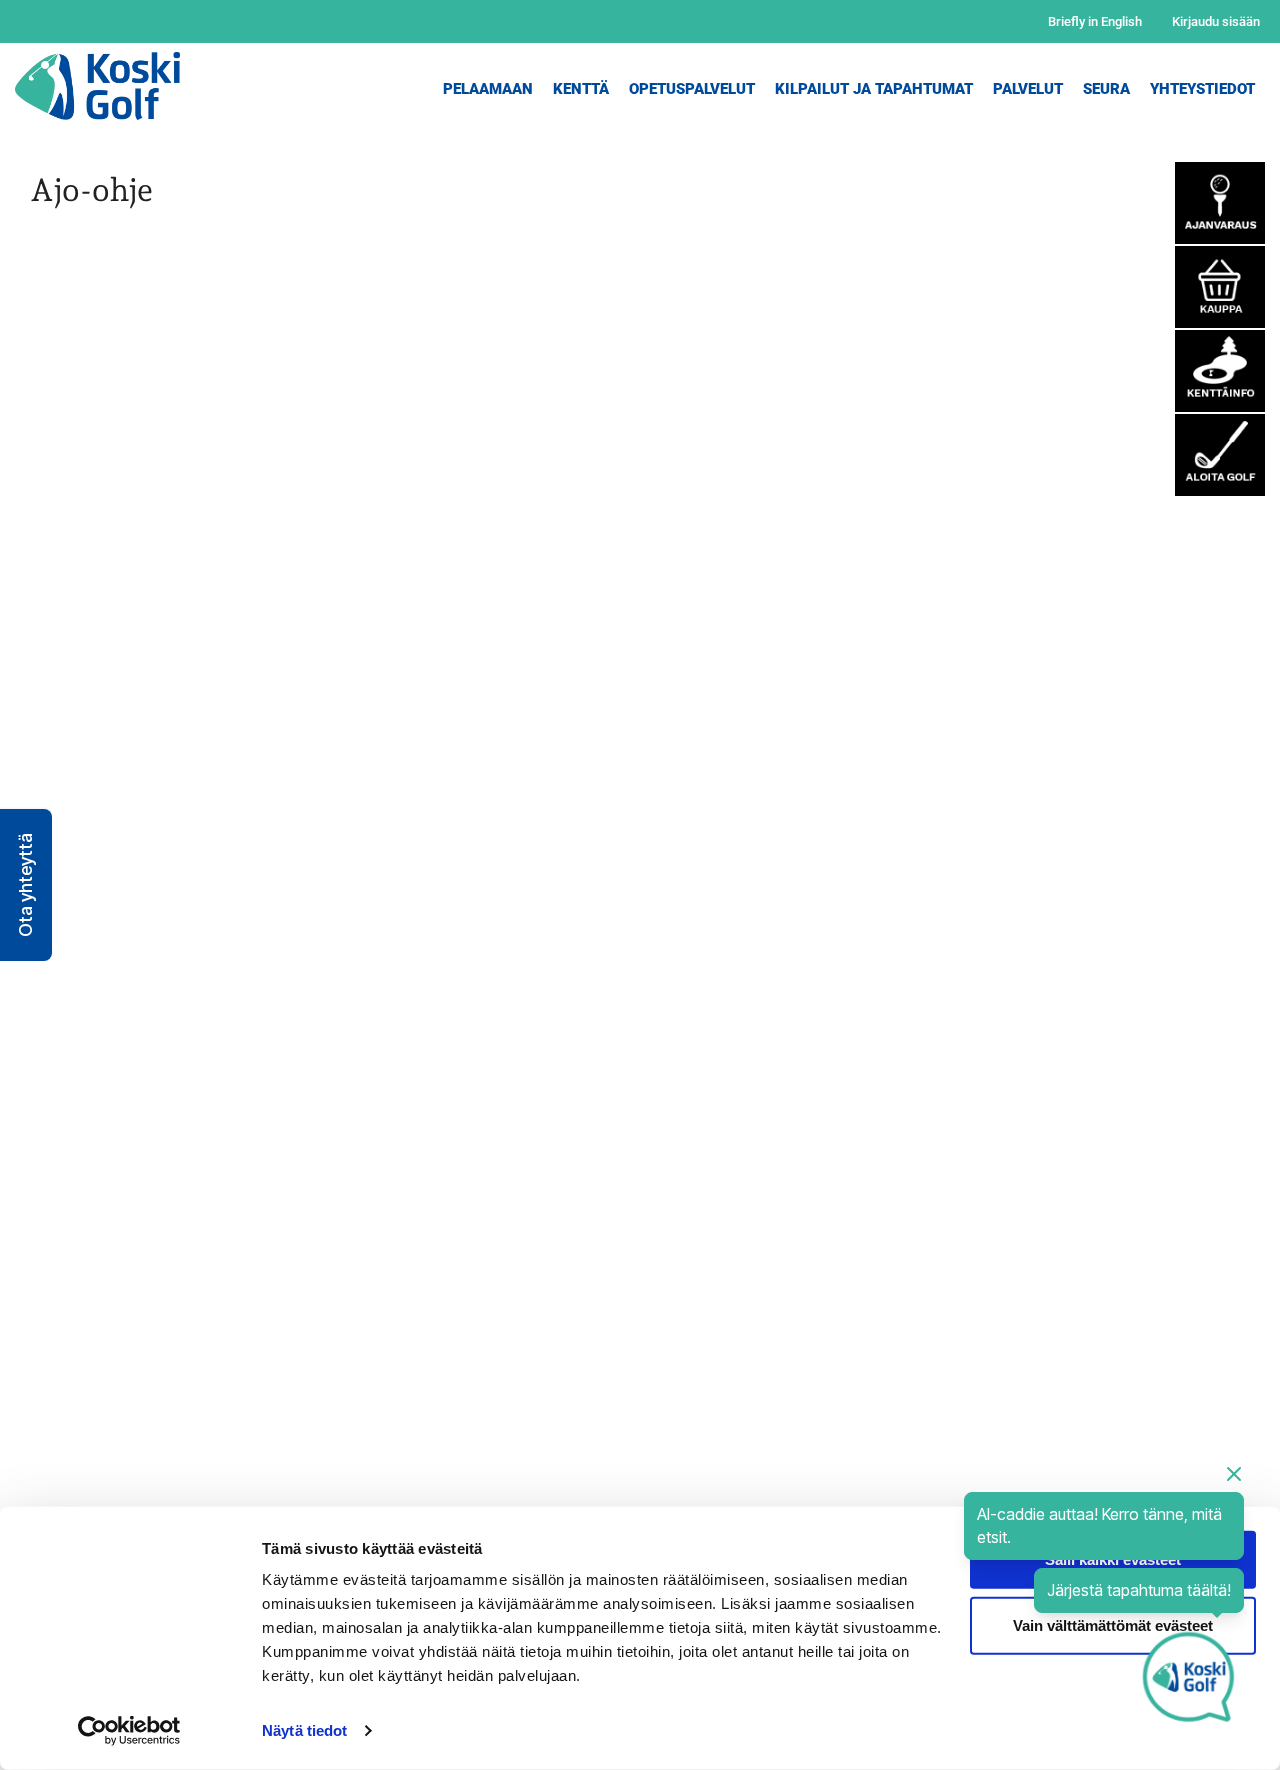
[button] (26, 885)
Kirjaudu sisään (1216, 21)
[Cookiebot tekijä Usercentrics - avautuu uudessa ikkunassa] (129, 1731)
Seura (1106, 89)
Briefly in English (1095, 21)
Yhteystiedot (1202, 89)
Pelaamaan (488, 89)
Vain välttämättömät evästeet (1113, 1624)
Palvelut (1028, 89)
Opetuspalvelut (692, 89)
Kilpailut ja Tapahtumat (874, 89)
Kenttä (581, 89)
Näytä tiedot (304, 1730)
